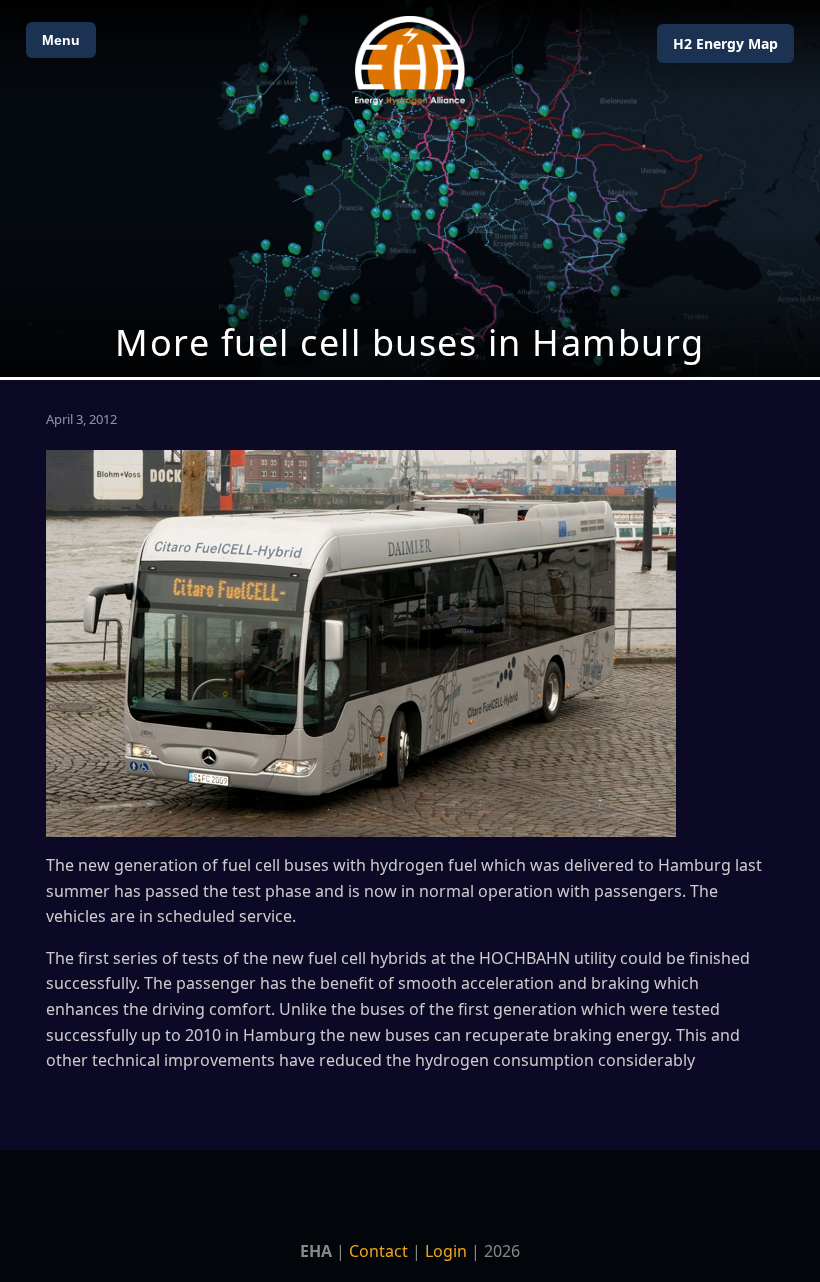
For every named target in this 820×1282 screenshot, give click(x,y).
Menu (61, 40)
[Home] (410, 60)
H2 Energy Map (725, 43)
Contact (378, 1251)
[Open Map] (410, 188)
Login (446, 1251)
